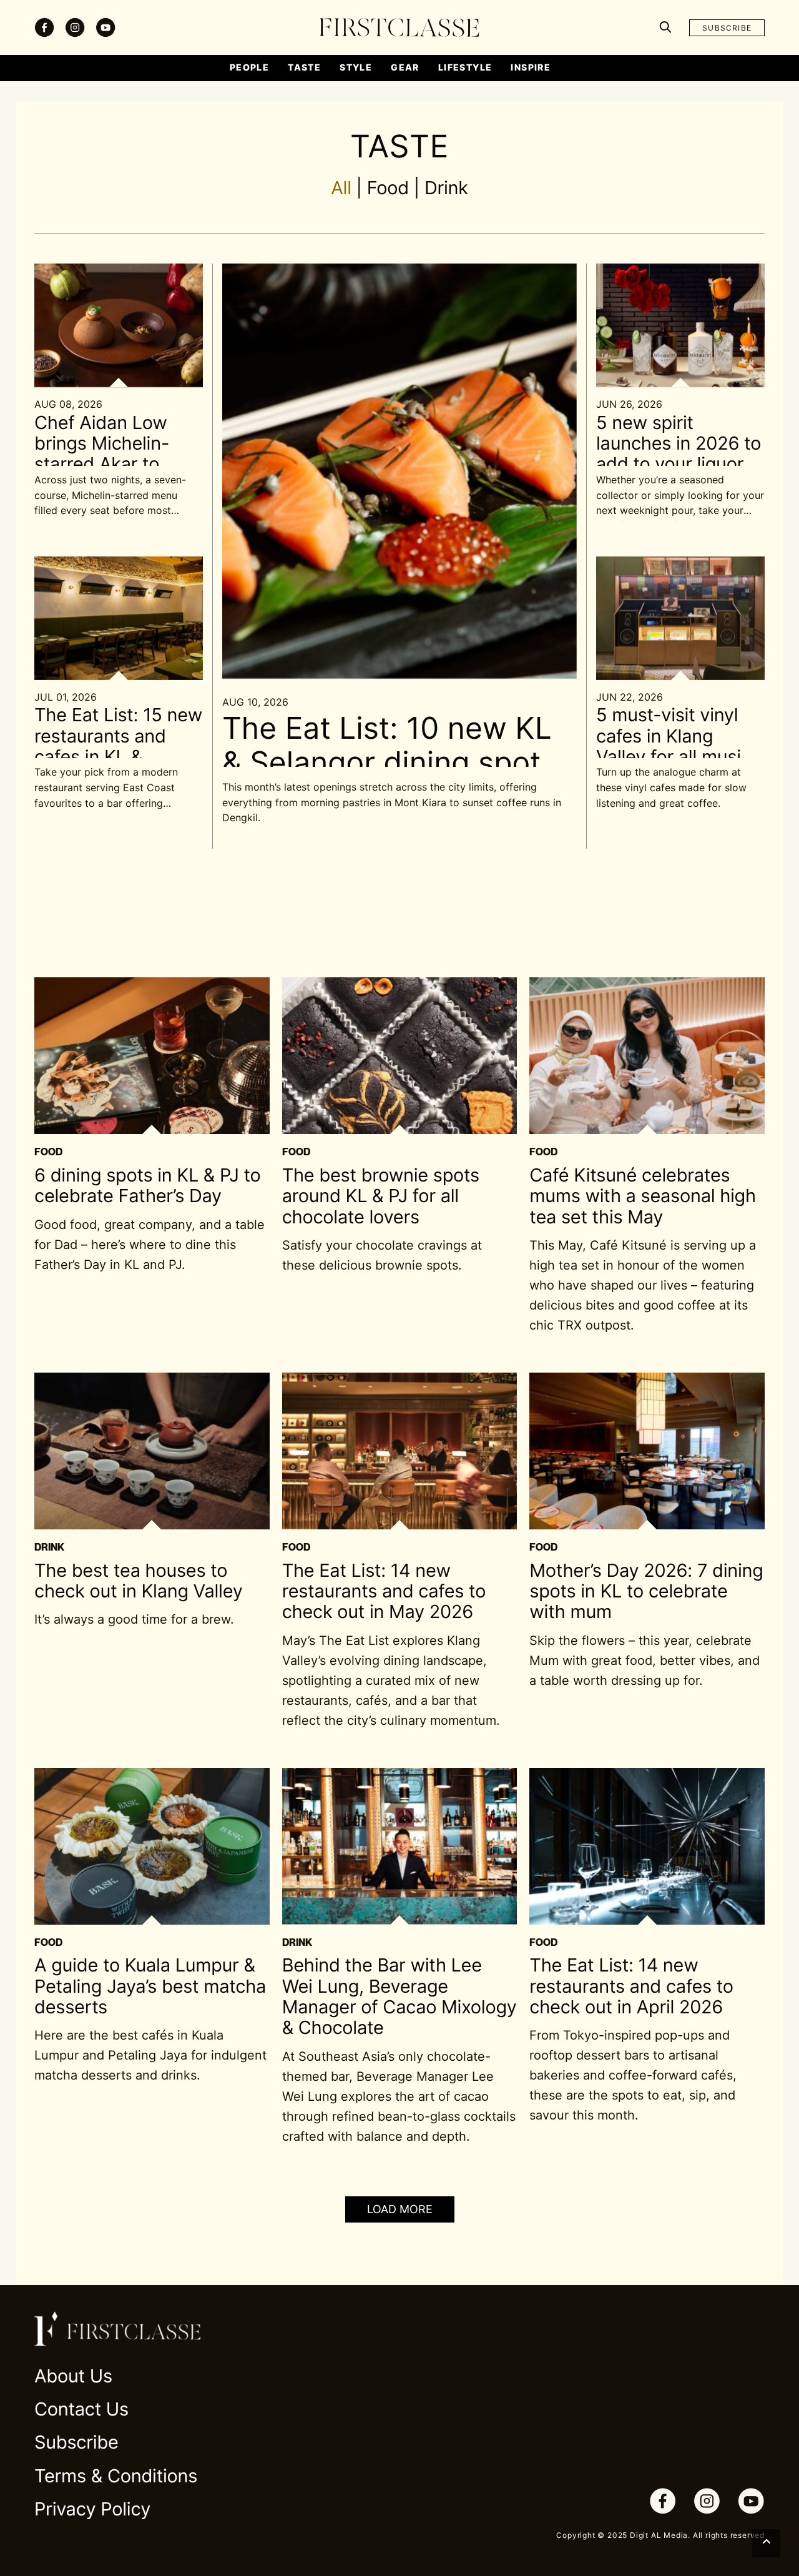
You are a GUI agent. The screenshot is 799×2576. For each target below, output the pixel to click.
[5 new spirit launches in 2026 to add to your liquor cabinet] (680, 325)
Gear (405, 67)
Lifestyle (465, 67)
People (249, 67)
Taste (304, 67)
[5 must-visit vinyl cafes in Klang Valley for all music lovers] (680, 617)
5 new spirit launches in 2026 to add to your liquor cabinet (679, 454)
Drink (446, 188)
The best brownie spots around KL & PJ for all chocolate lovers (381, 1197)
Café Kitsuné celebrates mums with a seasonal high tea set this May (643, 1197)
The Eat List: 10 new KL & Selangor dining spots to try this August (389, 762)
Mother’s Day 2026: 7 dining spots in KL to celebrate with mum (646, 1592)
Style (356, 67)
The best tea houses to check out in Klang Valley (139, 1581)
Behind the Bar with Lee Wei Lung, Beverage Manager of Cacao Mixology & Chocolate (399, 1997)
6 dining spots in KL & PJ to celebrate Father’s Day (148, 1186)
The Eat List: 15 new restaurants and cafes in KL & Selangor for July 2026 (118, 757)
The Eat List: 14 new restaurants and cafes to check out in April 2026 (631, 1986)
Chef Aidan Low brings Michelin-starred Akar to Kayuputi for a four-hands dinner (115, 465)
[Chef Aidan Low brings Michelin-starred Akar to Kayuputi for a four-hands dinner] (119, 325)
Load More (400, 2209)
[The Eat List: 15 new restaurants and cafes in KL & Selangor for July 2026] (119, 617)
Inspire (531, 67)
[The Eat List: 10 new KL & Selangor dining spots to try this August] (399, 470)
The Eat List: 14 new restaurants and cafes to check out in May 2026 (384, 1592)
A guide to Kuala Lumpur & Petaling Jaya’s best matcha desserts (150, 1986)
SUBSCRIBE (727, 28)
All (341, 188)
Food (388, 188)
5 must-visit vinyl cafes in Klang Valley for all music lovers (674, 747)
